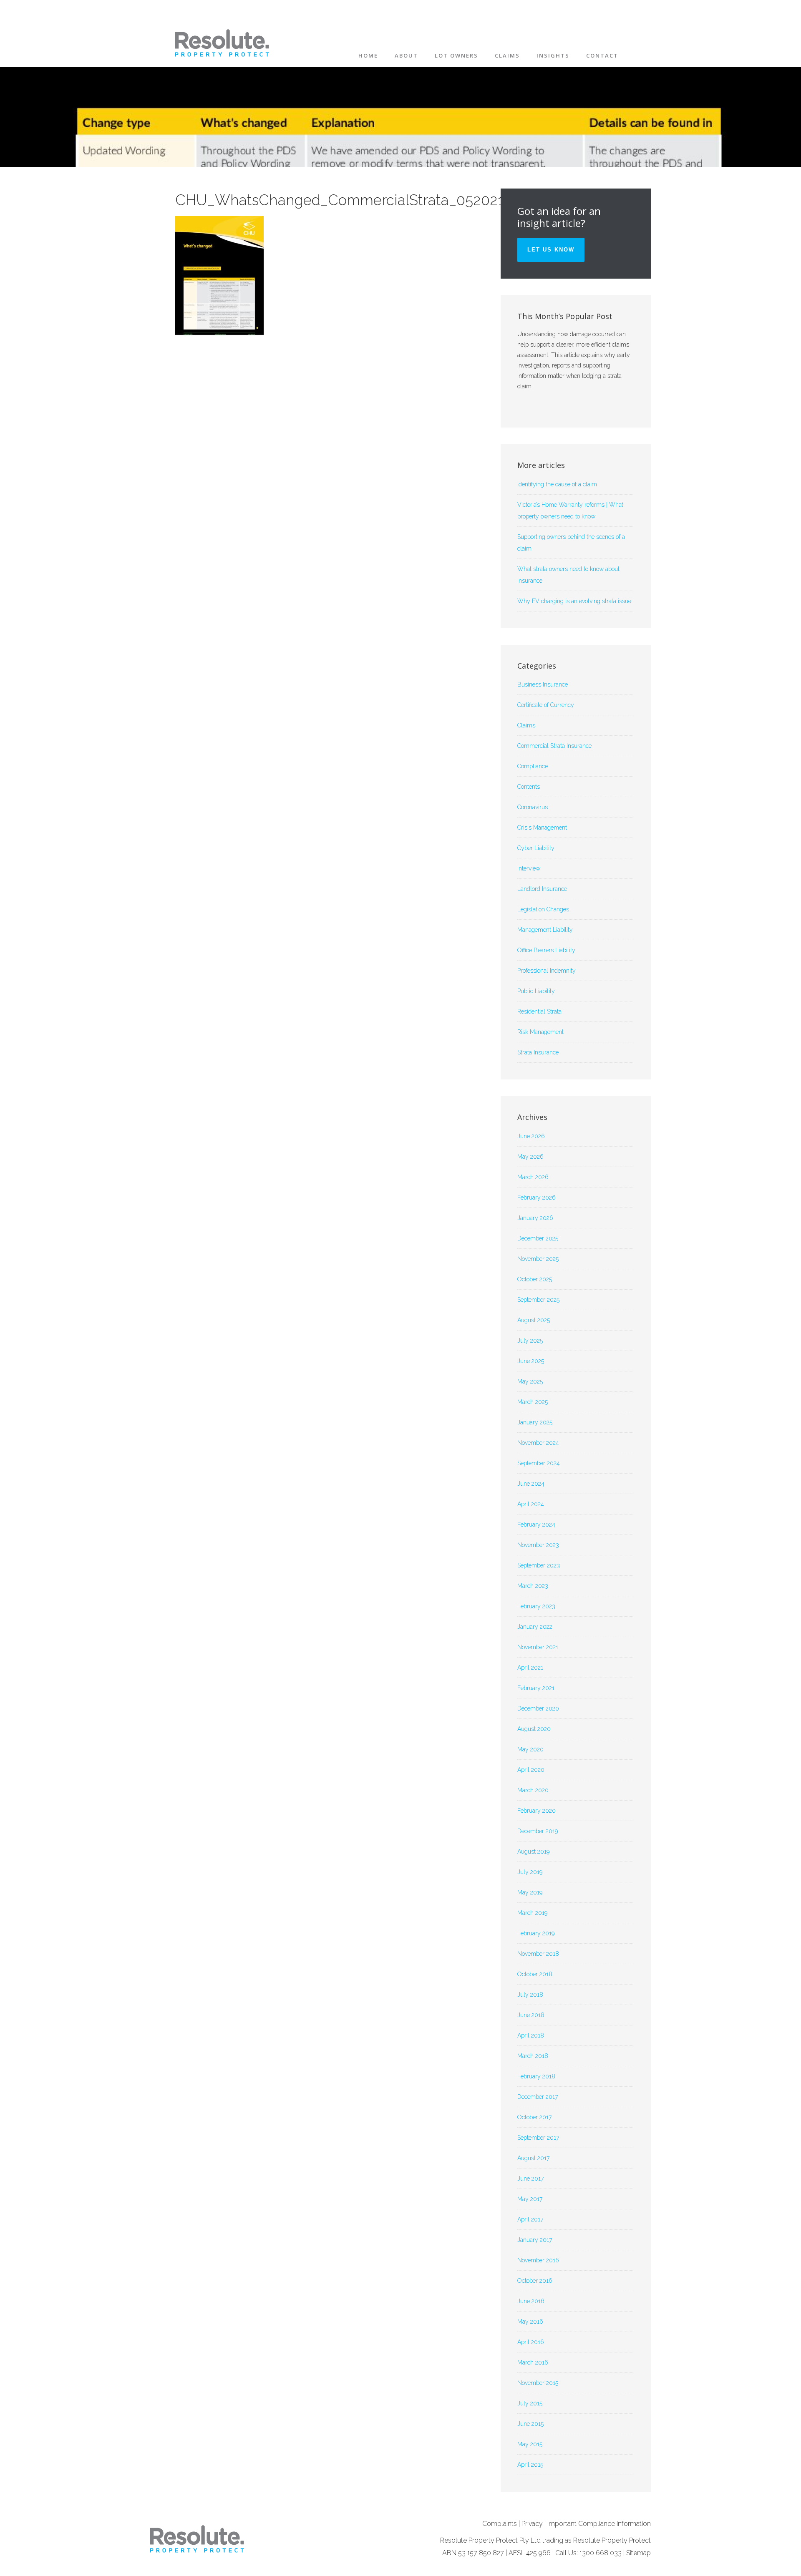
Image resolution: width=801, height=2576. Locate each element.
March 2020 (533, 1790)
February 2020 (537, 1811)
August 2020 (534, 1729)
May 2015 (530, 2444)
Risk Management (540, 1032)
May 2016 (530, 2322)
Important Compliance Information (599, 2524)
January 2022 (535, 1627)
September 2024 (539, 1463)
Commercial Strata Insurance (554, 746)
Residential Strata (539, 1011)
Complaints (500, 2524)
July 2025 (530, 1341)
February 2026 (537, 1197)
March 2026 (533, 1177)
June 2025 (531, 1361)
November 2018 (538, 1954)
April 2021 (530, 1668)
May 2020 (530, 1749)
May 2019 (530, 1892)
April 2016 (531, 2342)
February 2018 (536, 2076)
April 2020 (531, 1770)
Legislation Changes (543, 909)
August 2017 (533, 2158)
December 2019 (538, 1831)
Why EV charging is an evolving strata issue (574, 601)
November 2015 (538, 2383)
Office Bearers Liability (546, 950)
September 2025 (538, 1300)
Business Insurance (543, 684)
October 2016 (535, 2281)
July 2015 (530, 2403)
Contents (529, 787)
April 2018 (531, 2035)
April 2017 (530, 2219)
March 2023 (533, 1586)
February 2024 (536, 1524)
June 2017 (530, 2179)
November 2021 (538, 1647)
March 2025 (533, 1402)
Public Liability (536, 991)
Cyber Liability (536, 848)
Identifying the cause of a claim (557, 484)
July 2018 (530, 1995)
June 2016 (531, 2301)
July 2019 (530, 1872)
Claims (526, 725)
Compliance (533, 766)
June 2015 (530, 2424)
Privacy (532, 2524)
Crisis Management (542, 828)
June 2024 (531, 1484)
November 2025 (538, 1259)
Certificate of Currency (546, 705)
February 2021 (536, 1688)
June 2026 (531, 1136)
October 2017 (534, 2117)
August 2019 (533, 1851)
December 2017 (538, 2097)
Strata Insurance (538, 1052)
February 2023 (536, 1606)
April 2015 (530, 2465)
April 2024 (531, 1504)
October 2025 (535, 1279)
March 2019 (532, 1913)
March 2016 (533, 2362)
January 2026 (535, 1218)
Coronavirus (533, 807)
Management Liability (545, 930)
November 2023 (538, 1545)
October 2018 (535, 1974)
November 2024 (538, 1443)
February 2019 (536, 1933)
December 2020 (538, 1708)
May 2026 (530, 1157)
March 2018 (533, 2056)
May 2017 (530, 2199)
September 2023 (539, 1565)
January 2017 (535, 2240)
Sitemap (639, 2553)
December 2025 (538, 1238)
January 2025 (535, 1422)
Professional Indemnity (547, 971)
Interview (529, 868)
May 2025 (530, 1381)
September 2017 (538, 2138)
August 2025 (534, 1320)
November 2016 (538, 2260)
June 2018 (531, 2015)
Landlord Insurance (542, 889)
